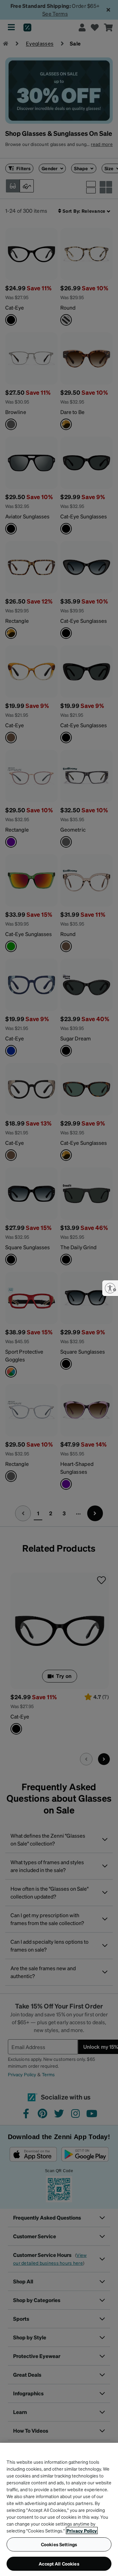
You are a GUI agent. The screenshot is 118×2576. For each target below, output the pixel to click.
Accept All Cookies (59, 2564)
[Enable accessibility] (110, 1288)
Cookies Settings (59, 2544)
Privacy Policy (82, 2531)
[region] (59, 2509)
